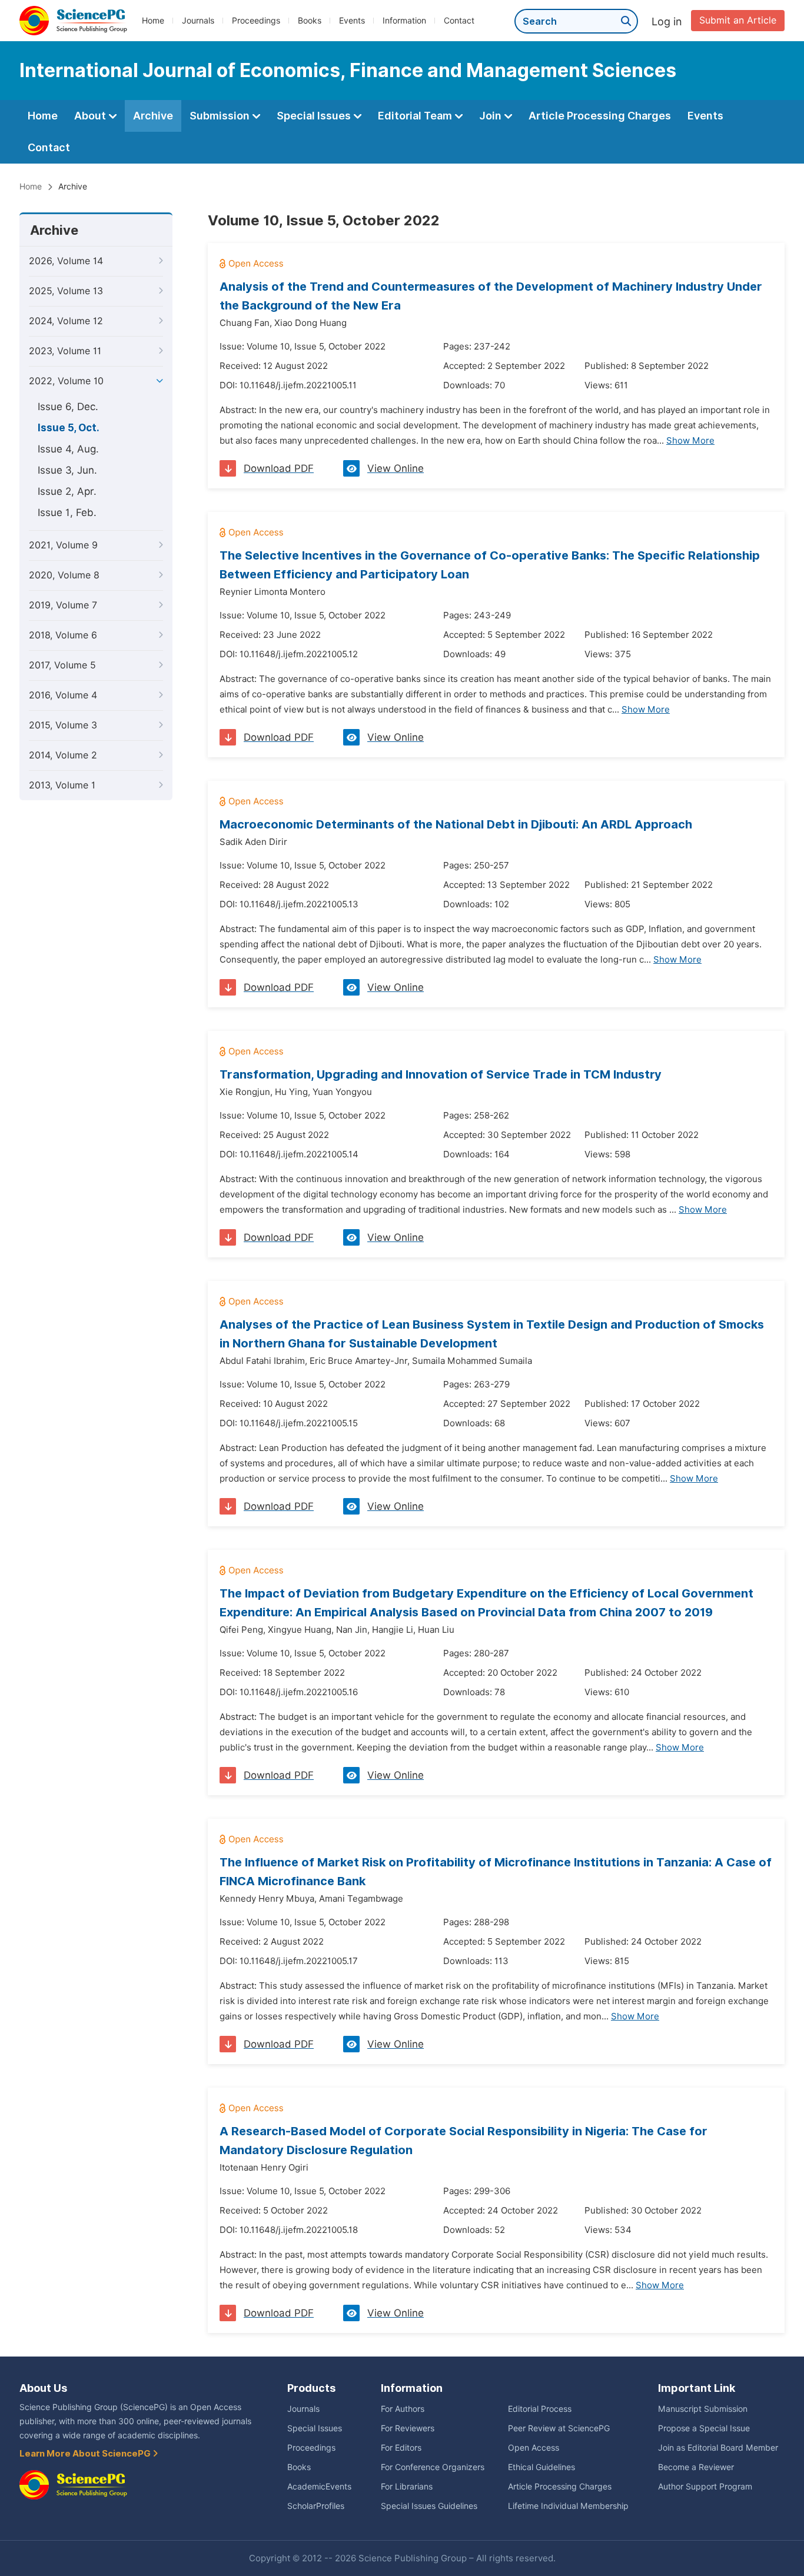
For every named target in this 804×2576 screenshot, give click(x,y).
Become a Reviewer (696, 2467)
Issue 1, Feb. (67, 512)
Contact (459, 21)
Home (153, 21)
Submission (221, 116)
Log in (667, 21)
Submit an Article (738, 20)
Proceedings (256, 21)
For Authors (403, 2409)
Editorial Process (540, 2409)
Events (352, 21)
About (91, 116)
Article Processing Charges (600, 116)
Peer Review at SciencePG (559, 2428)
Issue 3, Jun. (67, 470)
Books (310, 21)
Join (491, 116)
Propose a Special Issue (704, 2428)
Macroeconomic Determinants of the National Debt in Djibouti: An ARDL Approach (456, 824)
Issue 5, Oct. (69, 428)
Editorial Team (416, 116)
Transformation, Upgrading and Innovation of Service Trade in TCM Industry (441, 1074)
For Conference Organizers (433, 2467)
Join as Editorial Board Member (718, 2448)
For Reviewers (408, 2428)
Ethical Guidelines (541, 2467)
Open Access (534, 2448)
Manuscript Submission (703, 2409)
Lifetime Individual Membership (568, 2506)
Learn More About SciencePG (86, 2454)
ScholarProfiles (316, 2506)
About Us (43, 2388)
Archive (153, 116)
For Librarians (407, 2487)
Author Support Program (705, 2487)
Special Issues (315, 116)
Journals (198, 21)
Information (404, 21)
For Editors (401, 2448)
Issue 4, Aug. (68, 449)
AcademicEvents (319, 2487)
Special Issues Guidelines (429, 2506)
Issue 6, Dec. (68, 407)
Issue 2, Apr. (67, 491)
